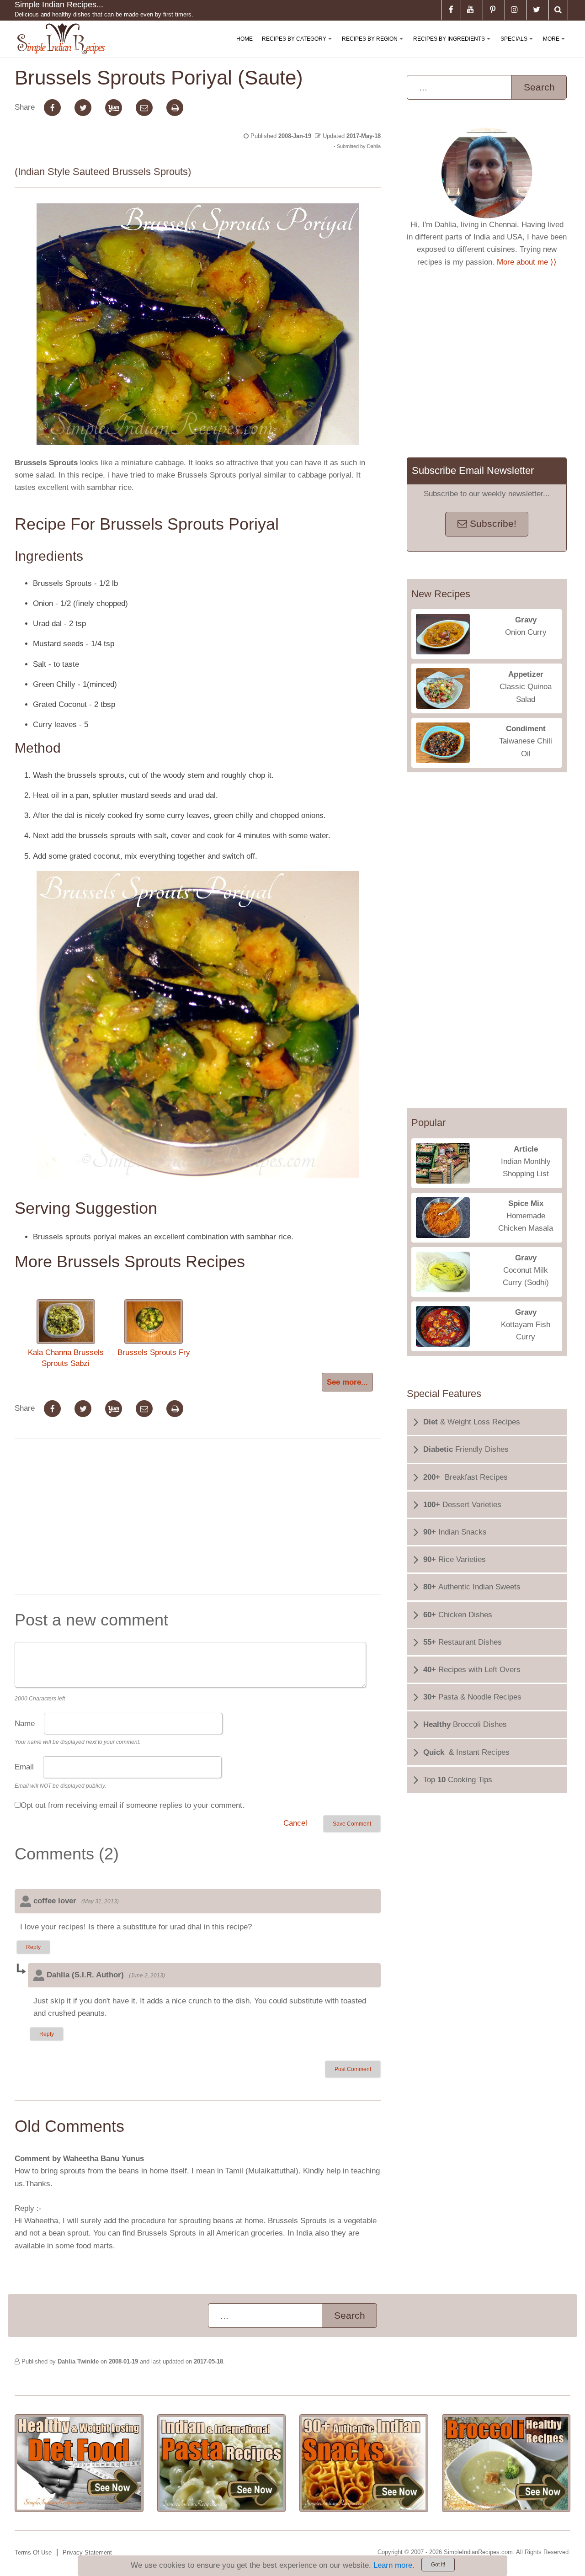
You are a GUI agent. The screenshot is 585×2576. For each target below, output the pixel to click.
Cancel (295, 1823)
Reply (33, 1947)
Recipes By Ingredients (454, 46)
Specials (519, 46)
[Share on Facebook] (52, 108)
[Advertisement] (197, 1519)
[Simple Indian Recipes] (61, 39)
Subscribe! (492, 524)
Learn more (393, 2565)
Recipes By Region (374, 46)
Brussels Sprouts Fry (154, 1352)
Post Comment (353, 2069)
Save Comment (352, 1824)
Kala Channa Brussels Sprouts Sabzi (66, 1358)
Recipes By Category (299, 46)
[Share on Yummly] (114, 108)
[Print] (175, 108)
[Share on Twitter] (83, 108)
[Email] (144, 108)
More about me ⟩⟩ (527, 262)
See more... (347, 1382)
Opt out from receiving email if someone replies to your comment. (133, 1805)
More (556, 46)
